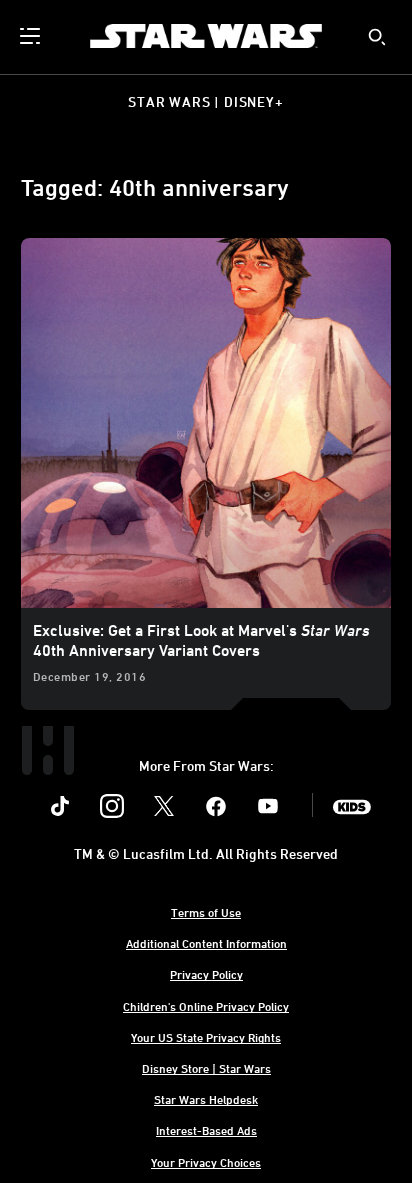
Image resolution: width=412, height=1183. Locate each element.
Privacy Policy (206, 974)
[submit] (377, 37)
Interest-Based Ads (206, 1130)
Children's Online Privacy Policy (206, 1006)
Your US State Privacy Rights (206, 1037)
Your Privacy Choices (206, 1162)
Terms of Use (206, 912)
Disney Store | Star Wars (206, 1068)
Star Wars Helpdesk (206, 1099)
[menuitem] (32, 36)
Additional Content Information (206, 943)
